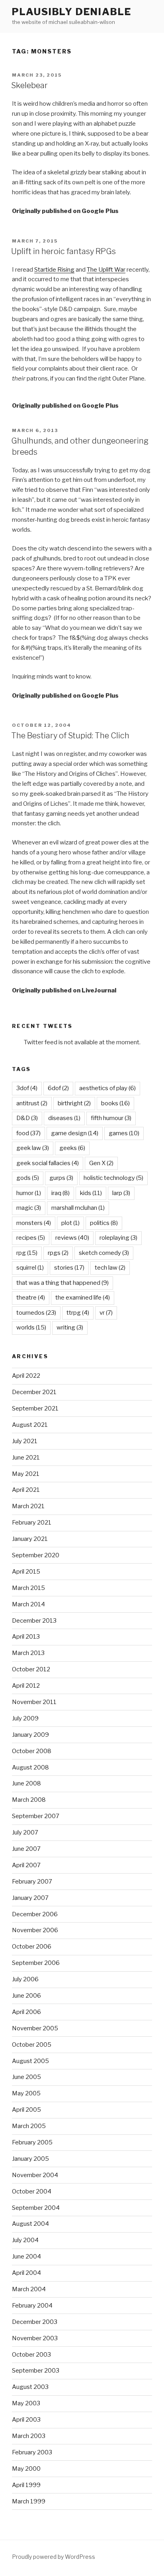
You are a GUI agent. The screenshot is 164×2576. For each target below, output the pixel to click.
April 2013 (26, 1637)
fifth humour (111, 1118)
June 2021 (26, 1458)
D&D (27, 1118)
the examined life (83, 1298)
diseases (64, 1118)
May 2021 (26, 1474)
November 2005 (35, 2028)
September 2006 (36, 1963)
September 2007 (36, 1816)
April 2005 (26, 2110)
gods (28, 1178)
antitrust (32, 1103)
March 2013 (28, 1653)
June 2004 (26, 2256)
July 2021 (25, 1441)
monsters (34, 1223)
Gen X (101, 1163)
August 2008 (30, 1767)
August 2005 (30, 2061)
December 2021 (34, 1392)
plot (70, 1223)
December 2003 (35, 2322)
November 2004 (35, 2175)
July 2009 (25, 1718)
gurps (61, 1178)
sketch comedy (104, 1253)
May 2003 (26, 2403)
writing (70, 1327)
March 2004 (29, 2289)
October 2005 (32, 2045)
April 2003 (26, 2420)
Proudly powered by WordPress (54, 2557)
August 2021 (30, 1425)
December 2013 (34, 1621)
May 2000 (26, 2469)
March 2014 (28, 1604)
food (28, 1133)
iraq (61, 1193)
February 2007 (32, 1882)
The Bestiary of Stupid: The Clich (70, 736)
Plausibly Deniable (72, 12)
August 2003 (30, 2387)
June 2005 (26, 2077)
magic (29, 1208)
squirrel (30, 1268)
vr (106, 1313)
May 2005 (26, 2093)
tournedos (36, 1313)
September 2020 (36, 1555)
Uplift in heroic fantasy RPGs (63, 251)
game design (75, 1133)
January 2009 (30, 1735)
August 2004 (30, 2224)
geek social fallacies (48, 1163)
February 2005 (32, 2142)
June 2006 (26, 1996)
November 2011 (34, 1702)
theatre (31, 1298)
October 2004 (32, 2191)
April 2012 (26, 1686)
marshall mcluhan (78, 1208)
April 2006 (26, 2012)
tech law (110, 1268)
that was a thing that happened (62, 1283)
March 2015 (28, 1588)
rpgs (58, 1253)
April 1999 (26, 2485)
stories (69, 1268)
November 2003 (35, 2338)
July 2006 (25, 1979)
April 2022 (26, 1376)
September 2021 (35, 1408)
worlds (31, 1327)
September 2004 (36, 2208)
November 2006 (35, 1930)
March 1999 (29, 2501)
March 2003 (29, 2436)
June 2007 (26, 1849)
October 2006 (32, 1947)
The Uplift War (106, 270)
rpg (27, 1253)
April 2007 (26, 1865)
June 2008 (26, 1783)
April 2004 (26, 2273)
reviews (72, 1238)
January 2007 (30, 1898)
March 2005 (29, 2126)
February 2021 (32, 1523)
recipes (31, 1238)
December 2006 (35, 1914)
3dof (27, 1088)
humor (29, 1193)
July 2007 (25, 1832)
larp (121, 1193)
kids (91, 1193)
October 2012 (31, 1669)
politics (104, 1223)
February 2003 (32, 2452)
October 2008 (32, 1751)
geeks (72, 1148)
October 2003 (31, 2355)
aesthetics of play (107, 1088)
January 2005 (30, 2159)
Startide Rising (54, 270)
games (124, 1133)
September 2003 (36, 2371)
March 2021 (28, 1506)
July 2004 (25, 2240)
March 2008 (29, 1800)
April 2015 (26, 1572)
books (115, 1103)
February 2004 (32, 2306)
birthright (74, 1103)
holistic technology (113, 1178)
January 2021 (30, 1539)
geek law (33, 1148)
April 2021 (26, 1490)
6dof (58, 1088)
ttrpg (78, 1313)
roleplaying (118, 1238)
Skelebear (29, 85)
